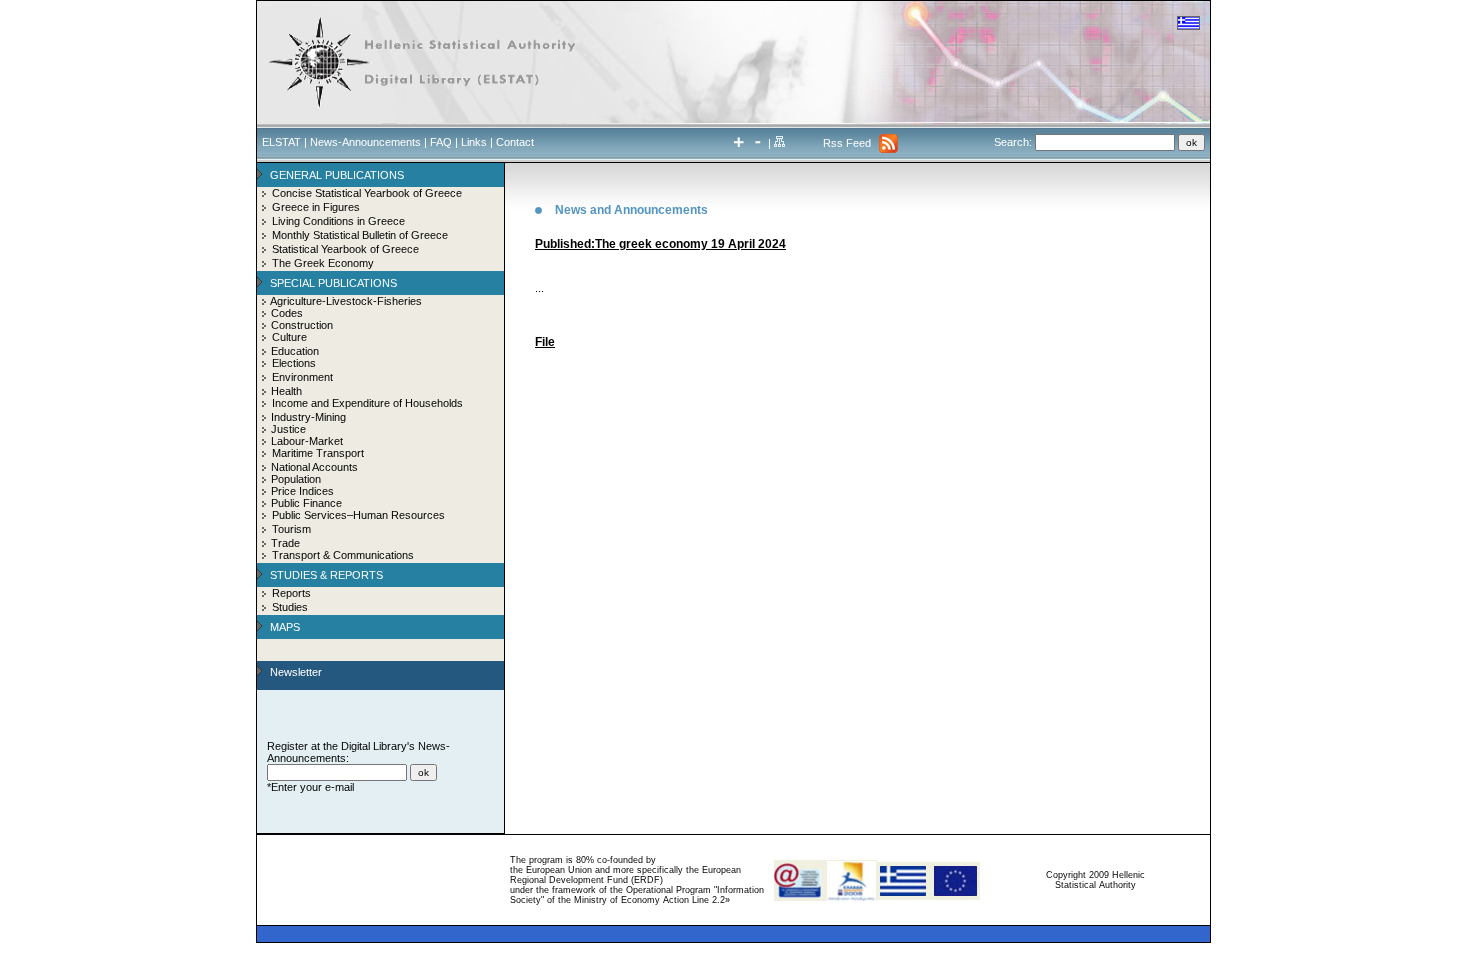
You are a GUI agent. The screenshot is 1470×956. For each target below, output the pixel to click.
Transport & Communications (343, 555)
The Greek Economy (323, 263)
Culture (289, 337)
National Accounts (314, 467)
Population (296, 479)
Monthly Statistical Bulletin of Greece (360, 235)
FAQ (441, 142)
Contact (515, 142)
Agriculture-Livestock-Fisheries (346, 301)
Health (286, 391)
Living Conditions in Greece (338, 221)
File (545, 342)
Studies (290, 607)
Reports (291, 593)
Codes (287, 313)
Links (474, 142)
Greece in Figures (316, 207)
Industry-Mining (308, 417)
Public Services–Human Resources (358, 515)
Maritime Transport (318, 453)
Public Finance (306, 503)
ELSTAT (281, 142)
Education (295, 351)
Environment (302, 377)
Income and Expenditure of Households (367, 403)
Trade (285, 543)
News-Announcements (365, 142)
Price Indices (302, 491)
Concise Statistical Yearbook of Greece (367, 193)
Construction (302, 325)
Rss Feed (847, 143)
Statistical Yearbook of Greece (345, 249)
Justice (288, 429)
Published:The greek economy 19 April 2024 (660, 244)
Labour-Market (307, 441)
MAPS (285, 627)
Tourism (291, 529)
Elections (294, 363)
